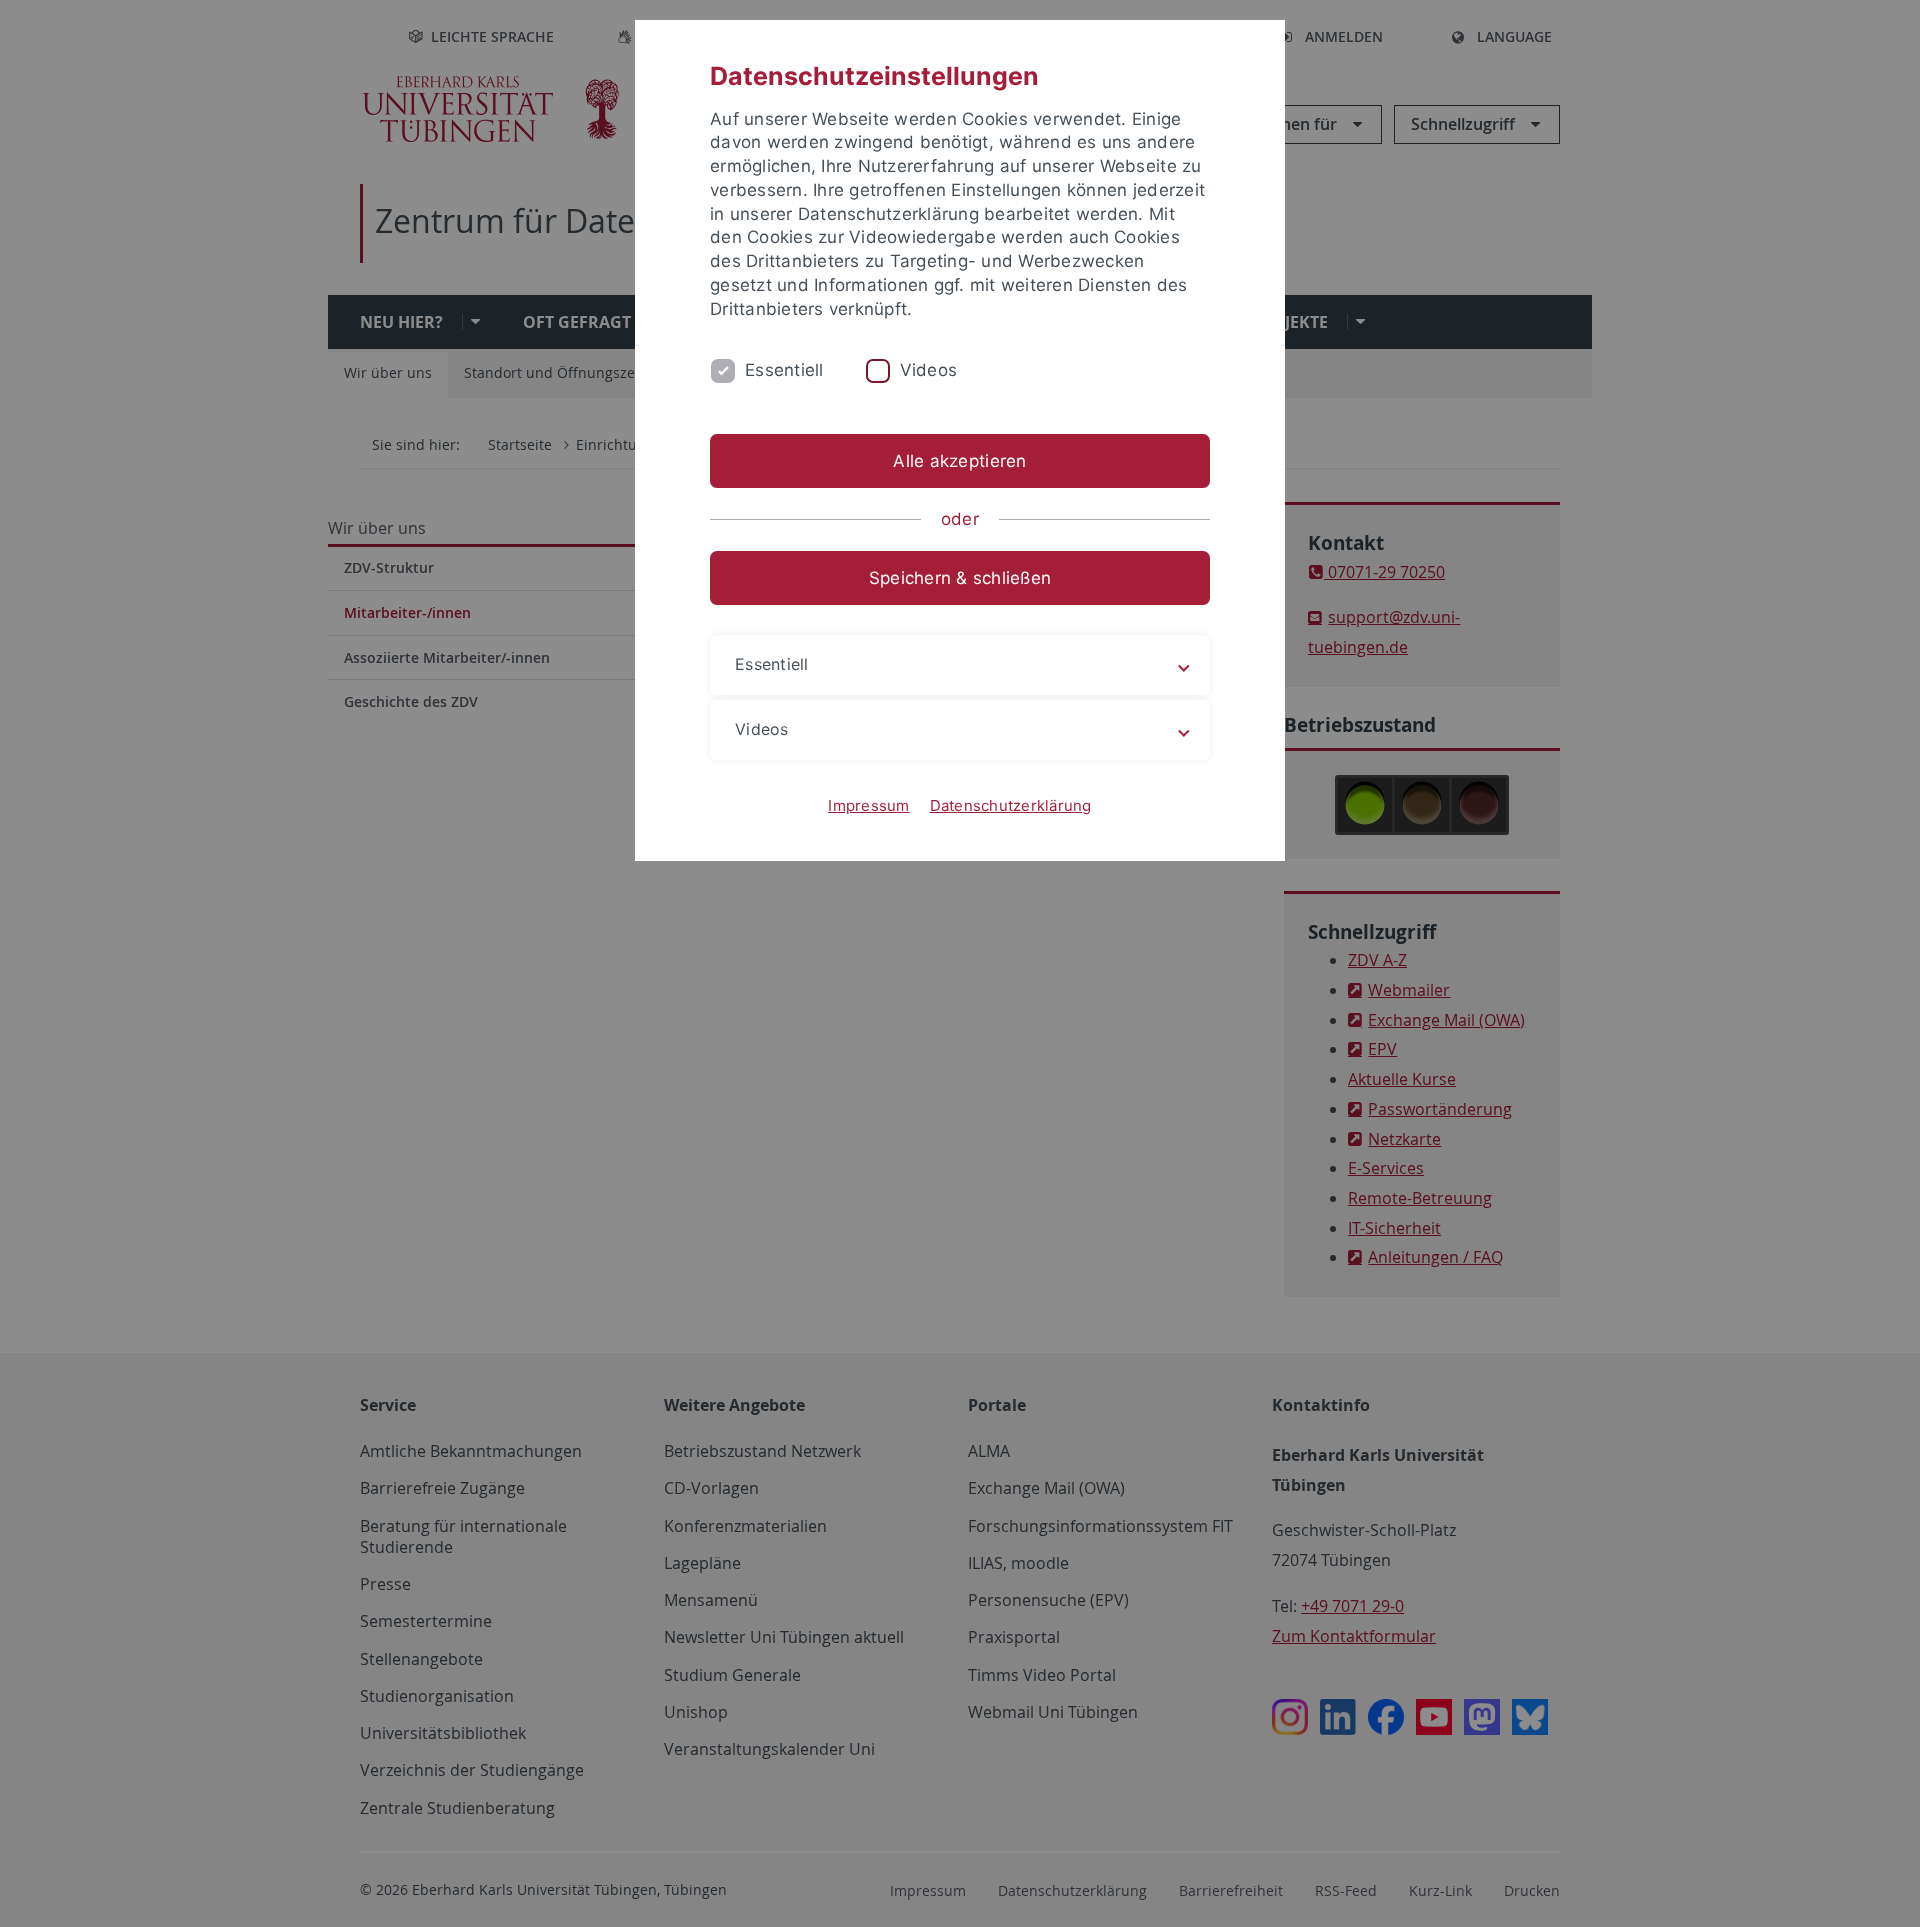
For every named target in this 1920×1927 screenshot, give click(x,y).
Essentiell (784, 370)
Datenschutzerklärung (1011, 805)
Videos (929, 370)
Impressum (868, 805)
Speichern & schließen (960, 578)
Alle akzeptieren (959, 461)
